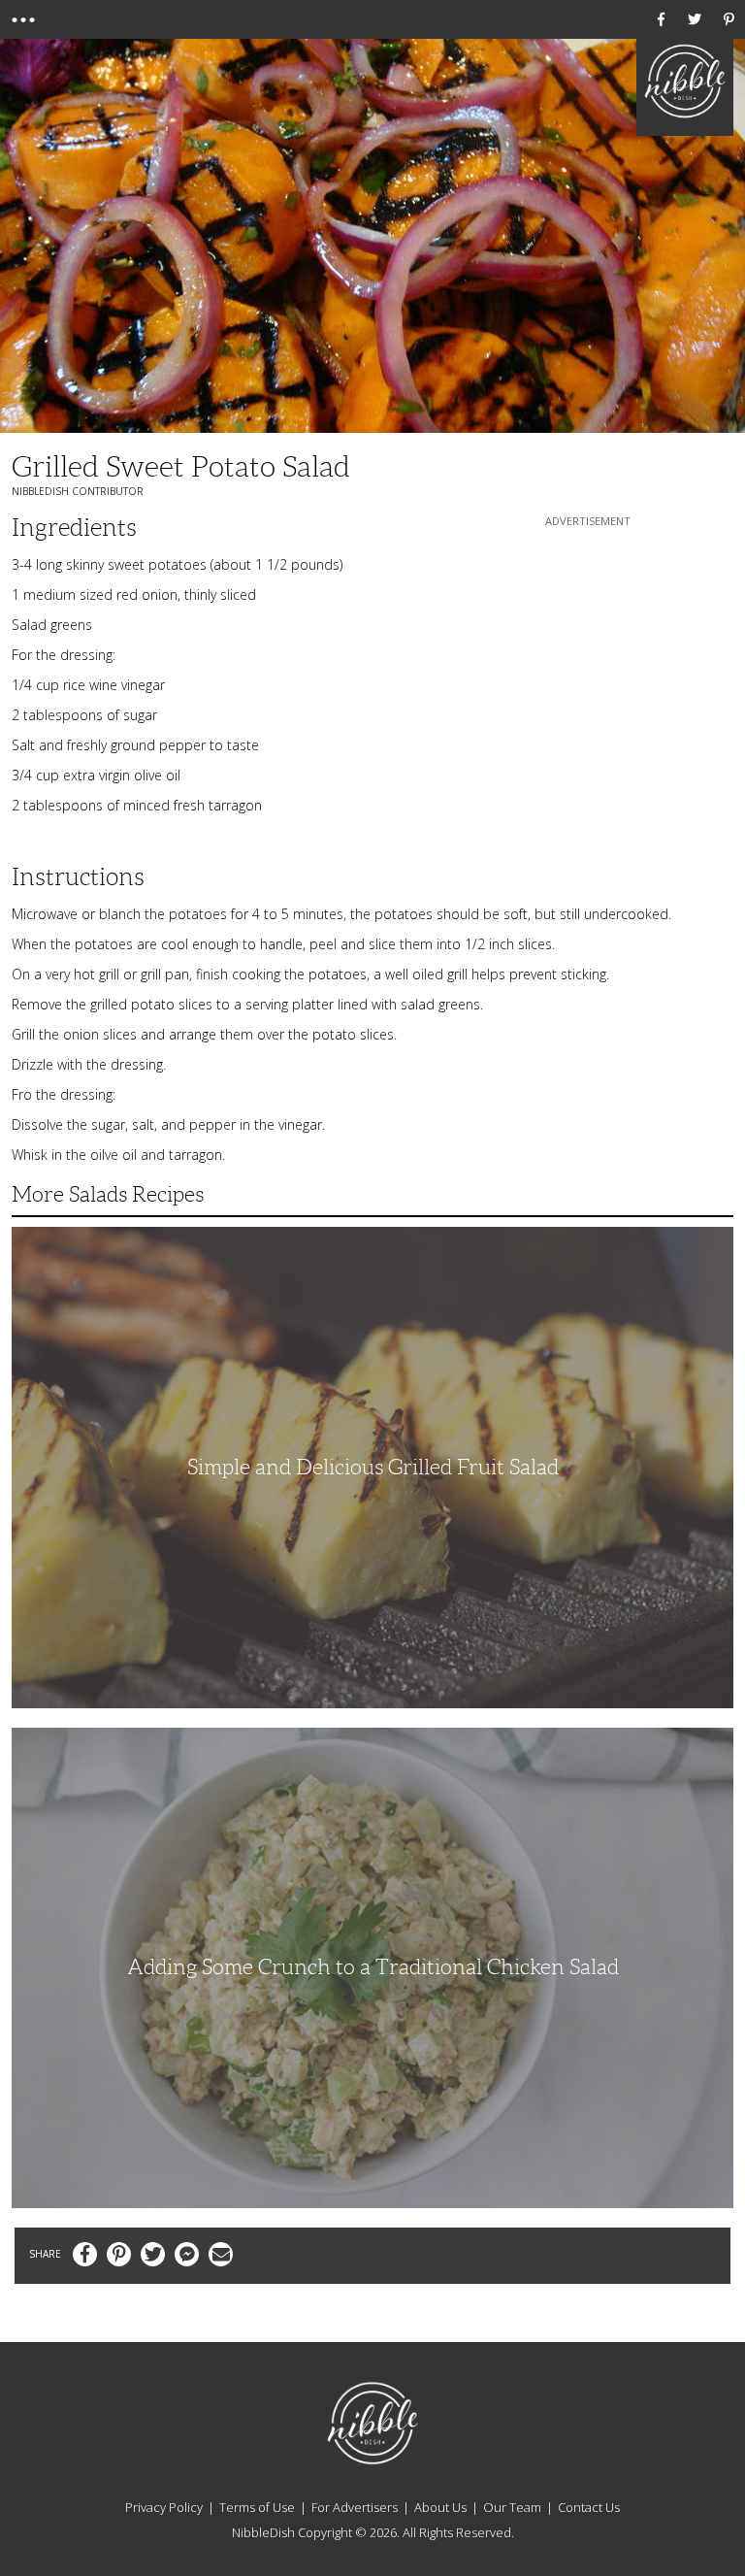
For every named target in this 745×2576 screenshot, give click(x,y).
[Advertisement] (588, 652)
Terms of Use (257, 2507)
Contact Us (589, 2507)
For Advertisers (355, 2507)
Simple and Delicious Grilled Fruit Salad (373, 1467)
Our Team (512, 2507)
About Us (440, 2507)
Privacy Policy (164, 2507)
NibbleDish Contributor (78, 491)
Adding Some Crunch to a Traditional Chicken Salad (373, 1967)
